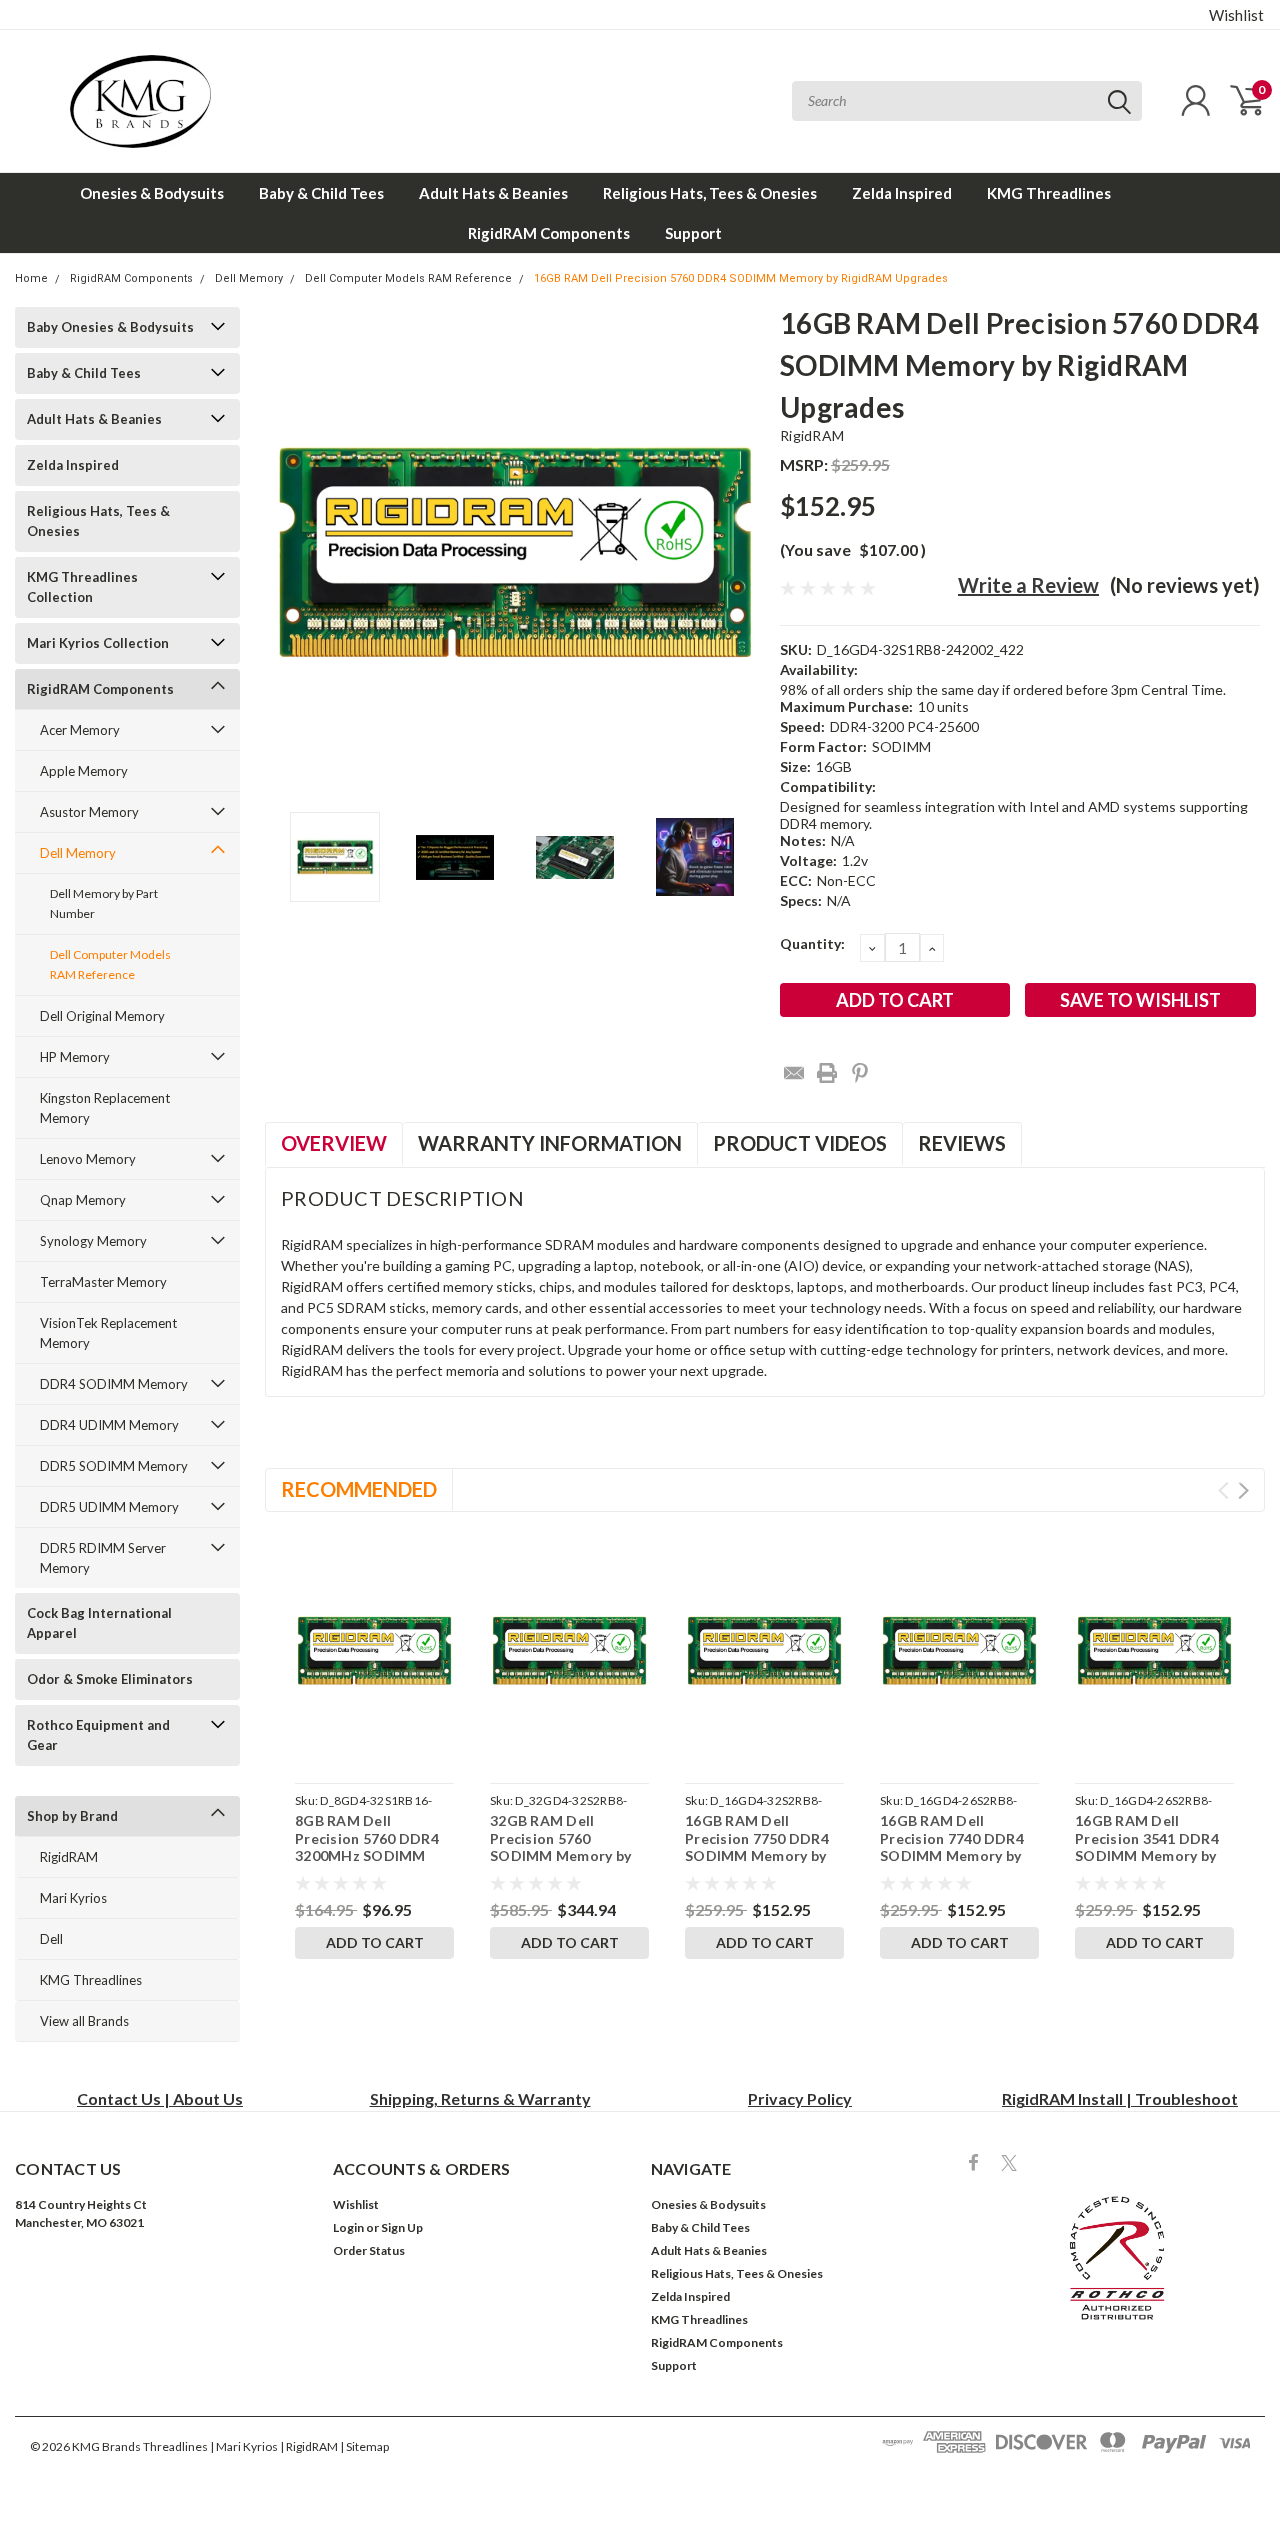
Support (693, 233)
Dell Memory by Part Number (104, 903)
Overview (334, 1143)
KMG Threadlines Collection (82, 587)
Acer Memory (80, 730)
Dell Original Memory (102, 1016)
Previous (290, 552)
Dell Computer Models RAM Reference (408, 278)
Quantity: (812, 943)
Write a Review (1028, 585)
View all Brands (84, 2021)
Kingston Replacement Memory (105, 1108)
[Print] (827, 1073)
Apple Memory (84, 771)
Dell (51, 1939)
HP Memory (75, 1057)
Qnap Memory (83, 1200)
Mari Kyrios (73, 1898)
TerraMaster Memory (103, 1282)
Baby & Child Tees (321, 193)
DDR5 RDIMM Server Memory (103, 1558)
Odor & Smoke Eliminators (110, 1679)
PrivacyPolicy (800, 2098)
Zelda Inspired (902, 193)
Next (740, 552)
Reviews (962, 1143)
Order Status (369, 2250)
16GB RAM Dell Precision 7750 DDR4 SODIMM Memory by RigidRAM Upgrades (757, 1847)
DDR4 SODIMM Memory (114, 1384)
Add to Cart (375, 1942)
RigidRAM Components (549, 233)
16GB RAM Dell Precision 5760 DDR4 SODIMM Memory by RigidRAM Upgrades (741, 278)
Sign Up (402, 2227)
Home (31, 278)
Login (348, 2227)
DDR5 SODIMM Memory (114, 1466)
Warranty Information (550, 1143)
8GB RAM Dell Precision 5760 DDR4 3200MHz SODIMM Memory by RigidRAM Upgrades (368, 1855)
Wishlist (1236, 15)
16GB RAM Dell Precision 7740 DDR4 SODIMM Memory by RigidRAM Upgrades (952, 1847)
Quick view (374, 1650)
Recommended (359, 1489)
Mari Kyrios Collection (98, 643)
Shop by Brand (72, 1816)
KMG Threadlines (1049, 193)
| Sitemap (364, 2446)
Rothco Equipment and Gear (98, 1735)
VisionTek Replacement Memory (108, 1333)
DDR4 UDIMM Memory (109, 1425)
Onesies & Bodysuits (152, 193)
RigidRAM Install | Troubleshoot (1120, 2098)
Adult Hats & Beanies (493, 193)
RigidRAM (69, 1857)
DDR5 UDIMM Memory (109, 1507)
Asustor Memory (89, 812)
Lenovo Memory (88, 1159)
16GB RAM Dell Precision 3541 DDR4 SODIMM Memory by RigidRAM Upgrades (1147, 1847)
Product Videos (800, 1143)
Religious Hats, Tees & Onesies (710, 193)
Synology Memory (93, 1241)
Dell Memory (249, 278)
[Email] (794, 1073)
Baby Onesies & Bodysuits (110, 327)
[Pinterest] (860, 1073)
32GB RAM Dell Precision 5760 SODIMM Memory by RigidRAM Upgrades (560, 1847)
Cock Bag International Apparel (99, 1623)
